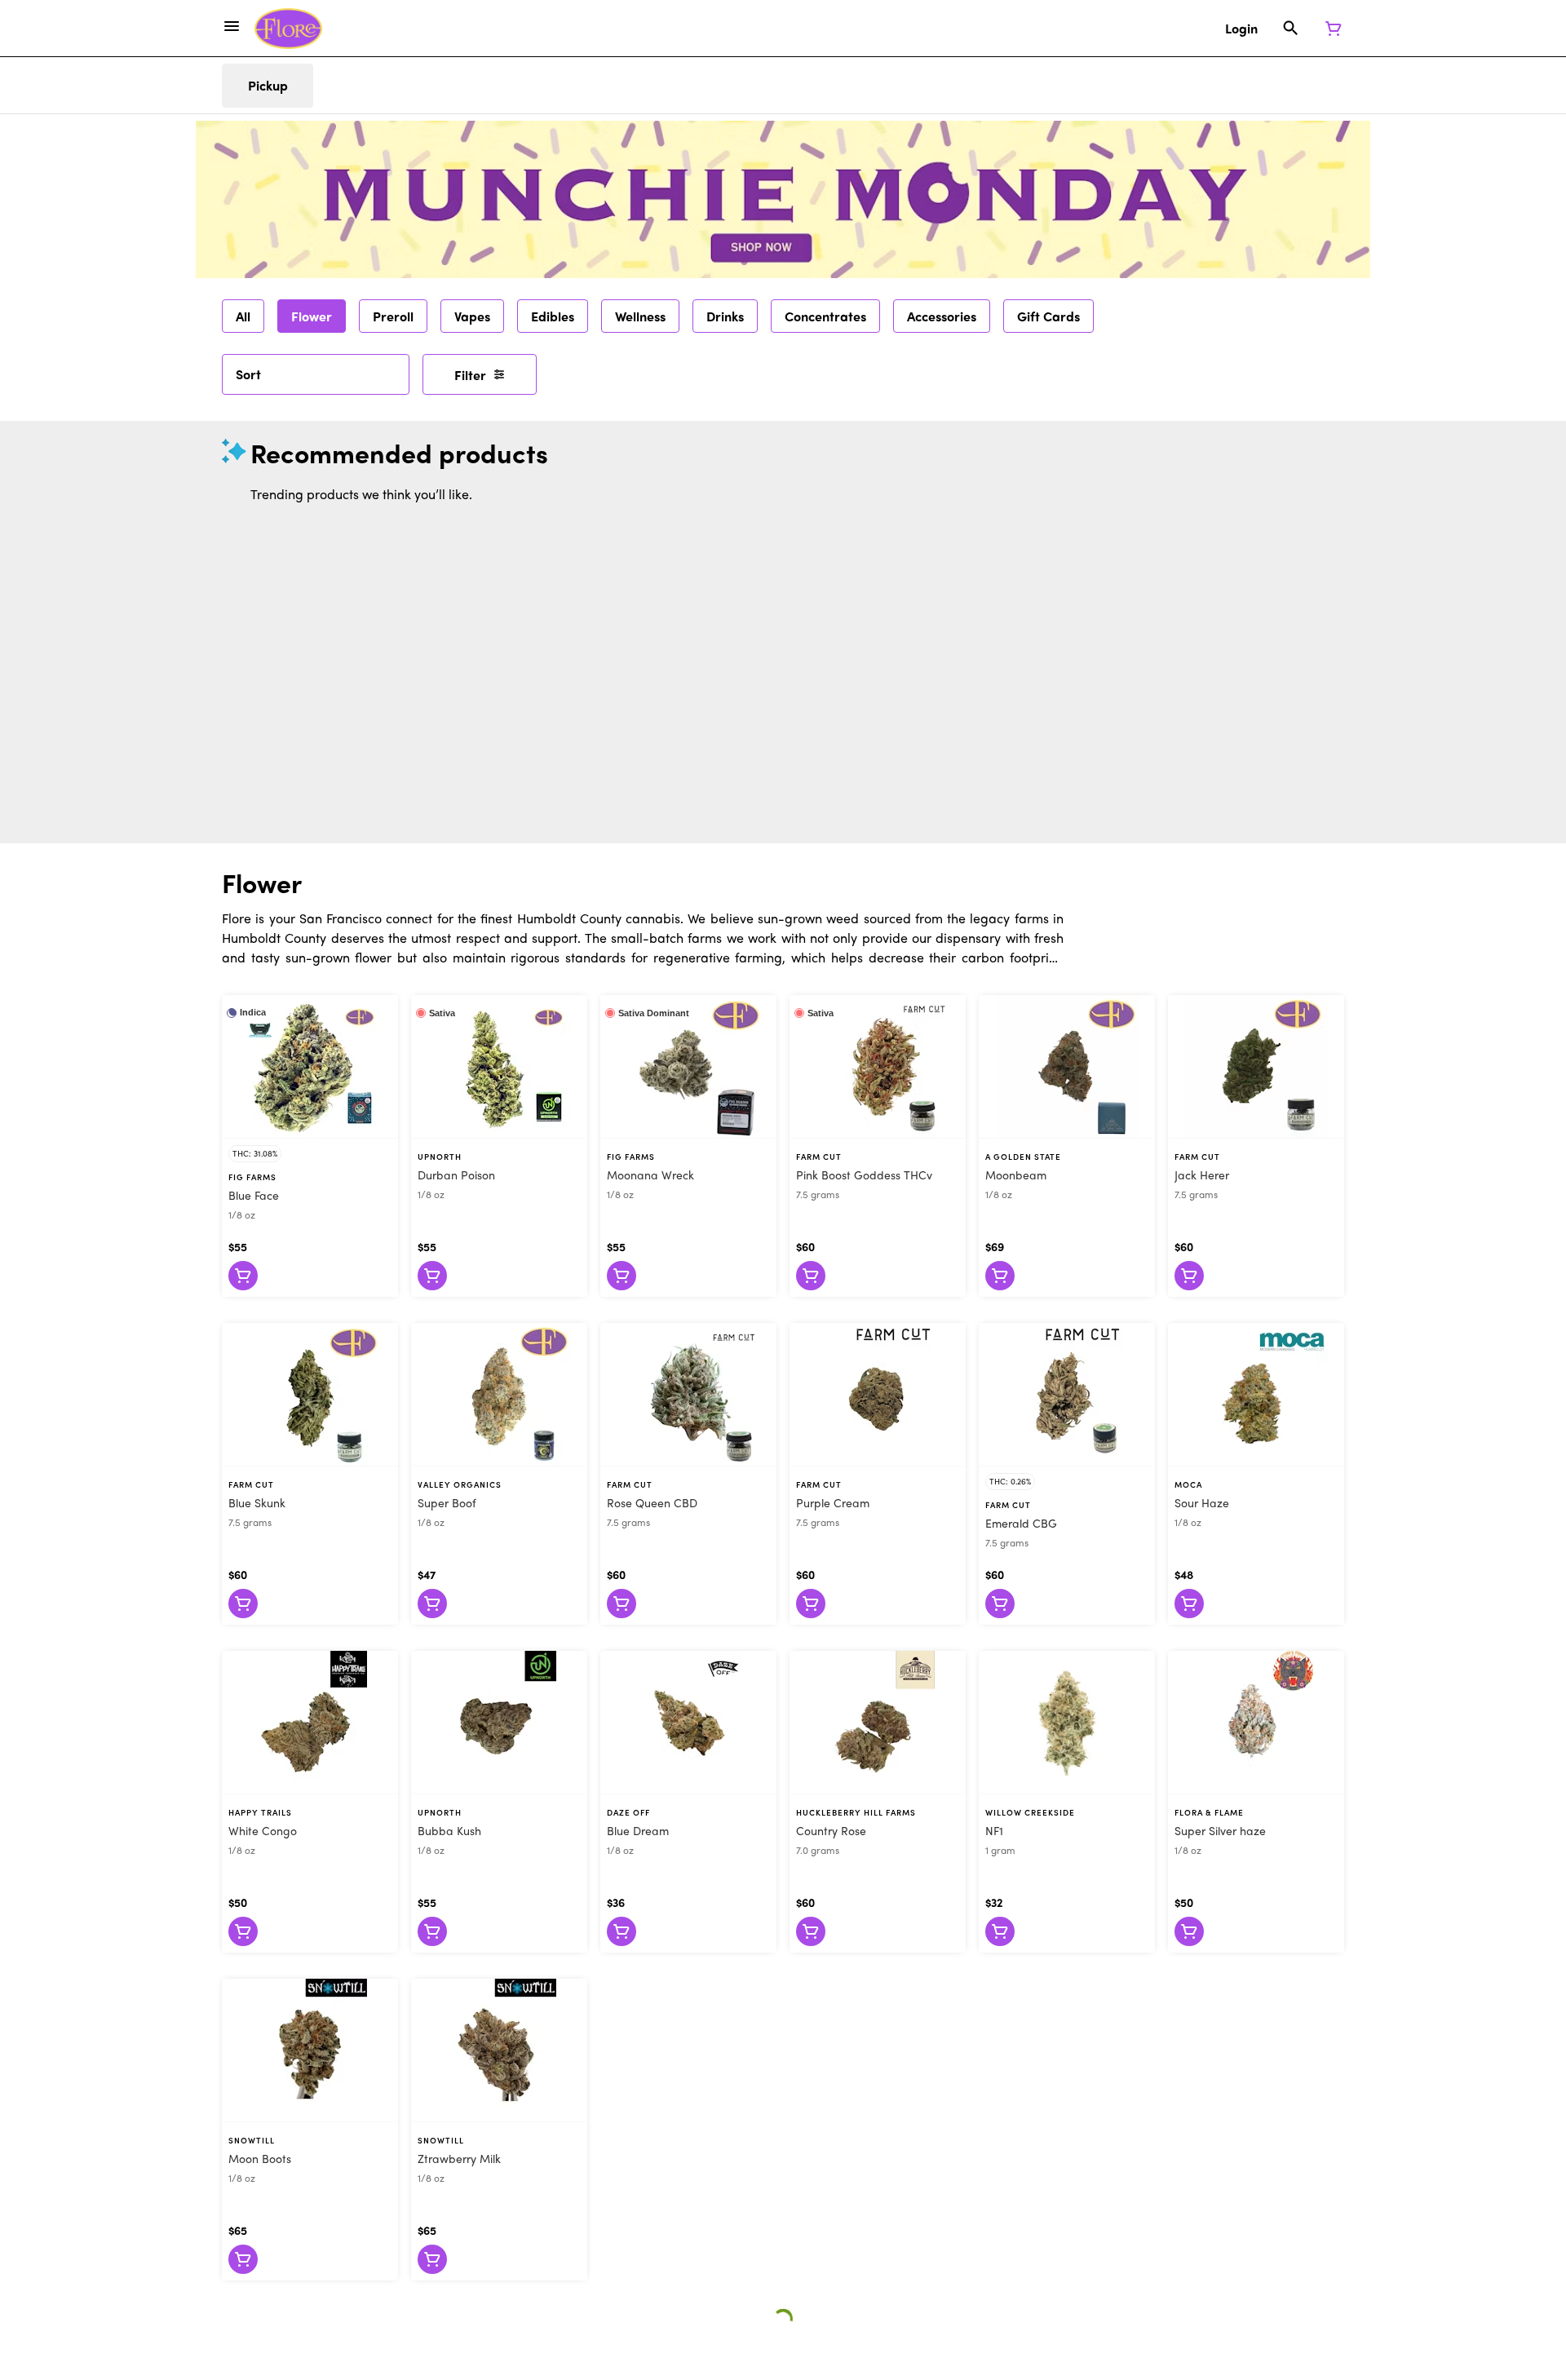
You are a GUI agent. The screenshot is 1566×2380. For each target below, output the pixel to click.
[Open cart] (1330, 29)
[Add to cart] (243, 1276)
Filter (470, 375)
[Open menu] (232, 26)
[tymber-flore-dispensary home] (288, 29)
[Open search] (1291, 29)
